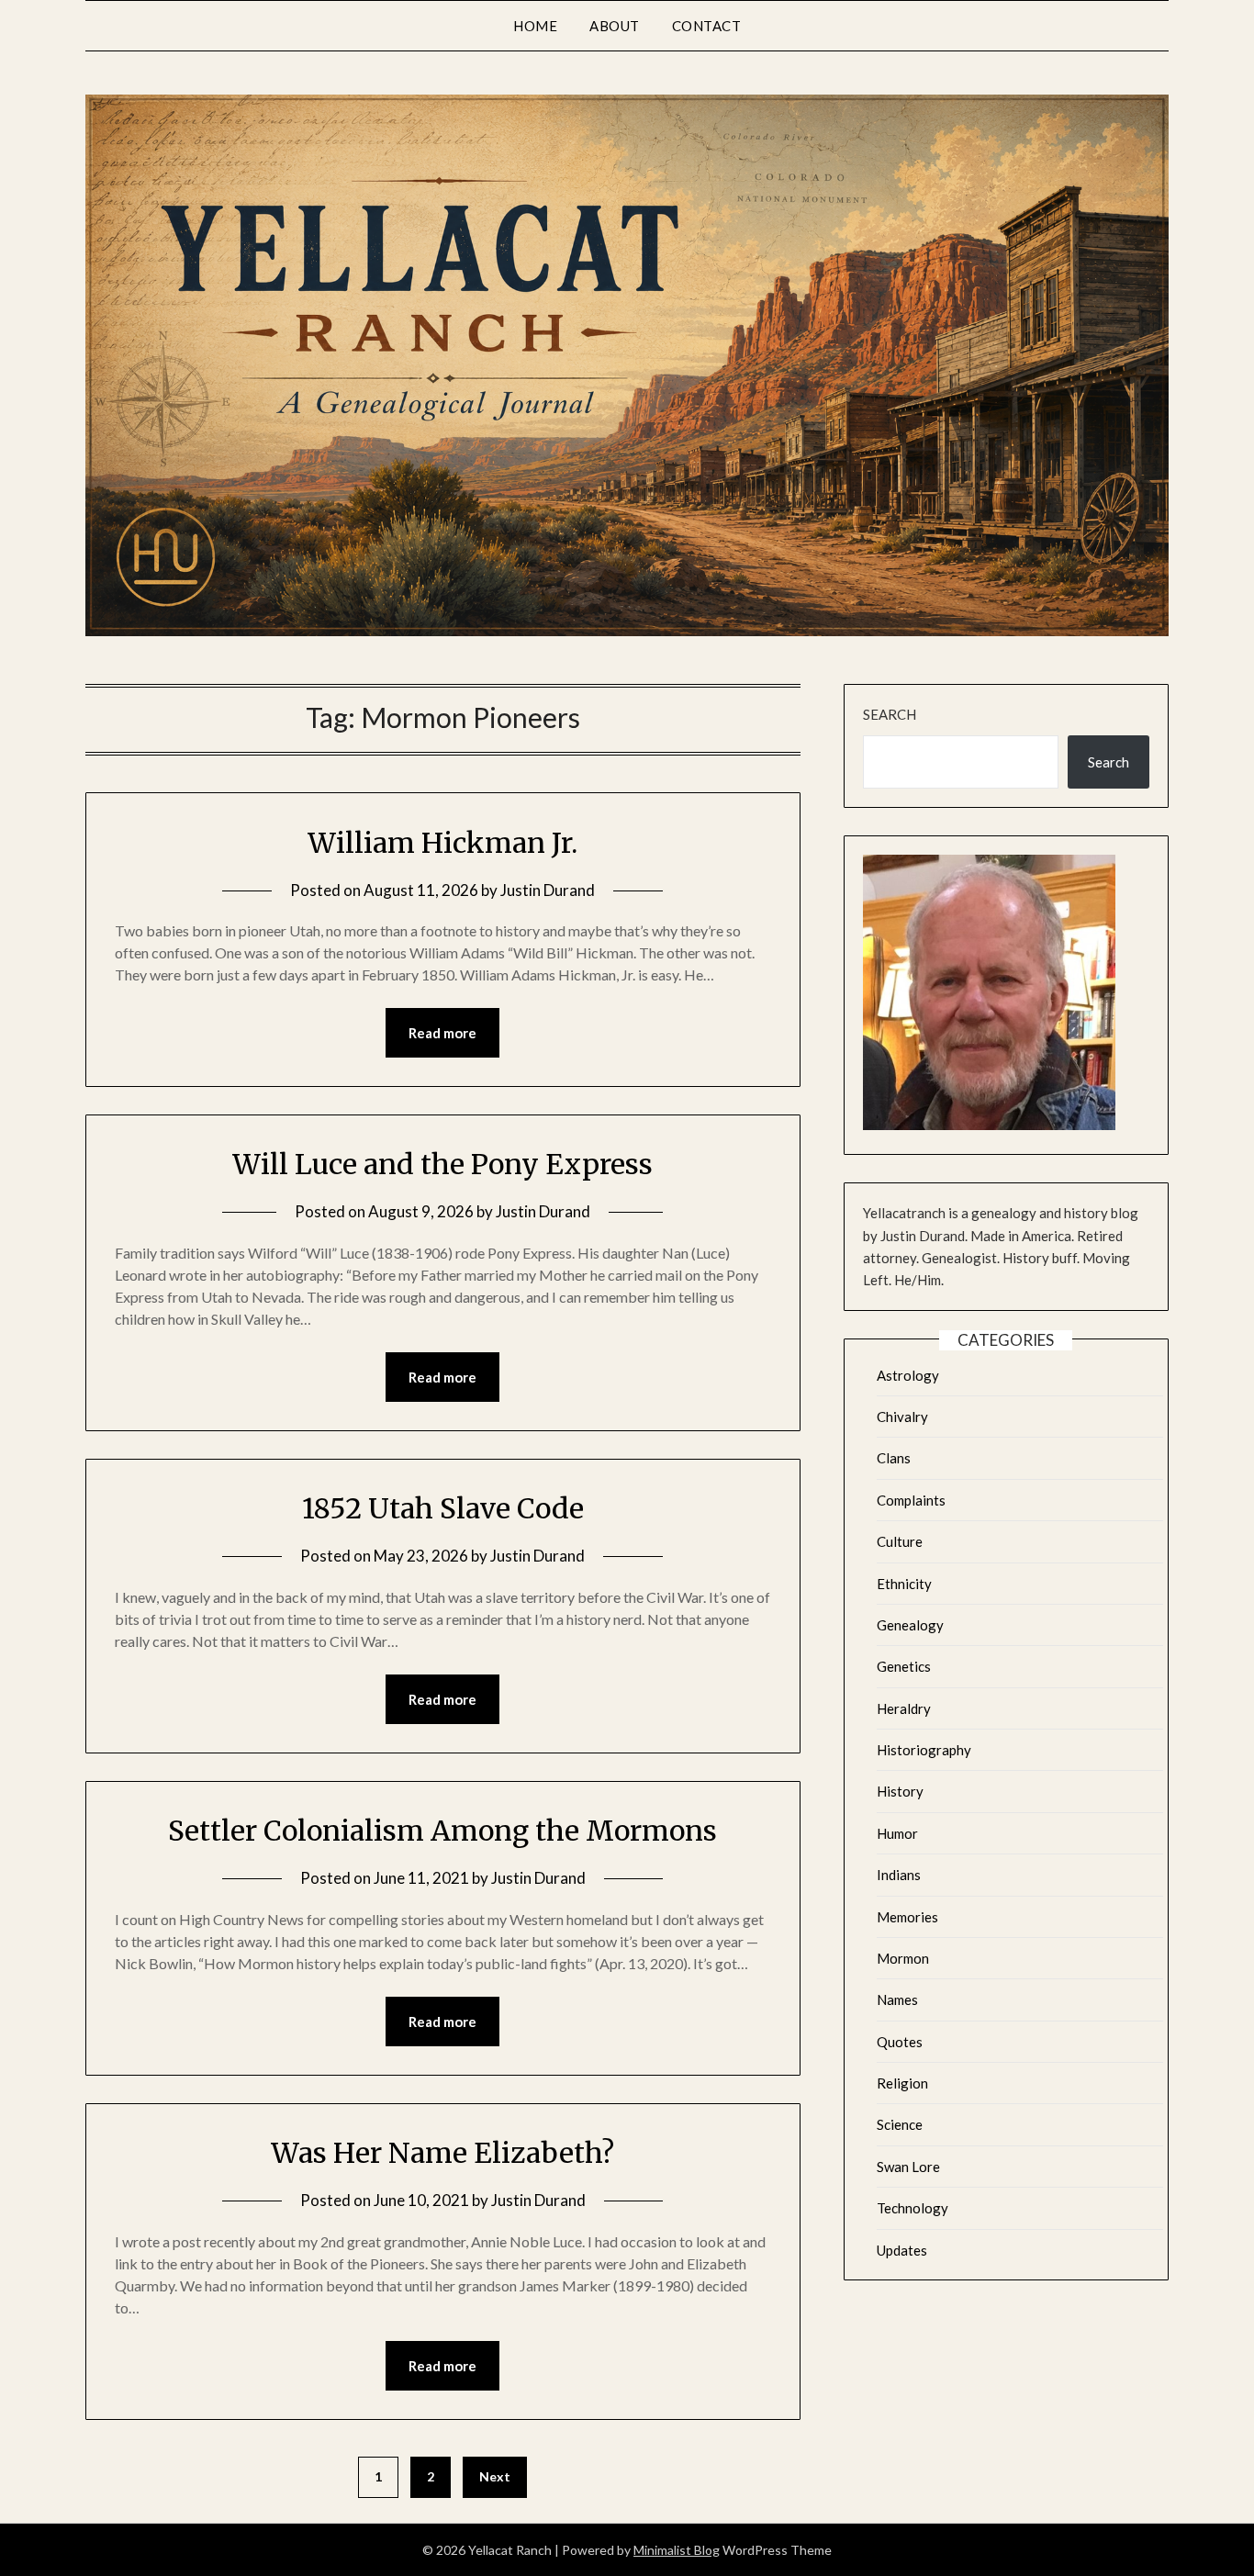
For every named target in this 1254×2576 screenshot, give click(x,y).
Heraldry (904, 1708)
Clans (894, 1458)
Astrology (908, 1375)
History (900, 1791)
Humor (897, 1833)
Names (897, 1999)
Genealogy (910, 1625)
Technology (913, 2208)
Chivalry (902, 1417)
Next (495, 2476)
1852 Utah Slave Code (443, 1508)
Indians (899, 1875)
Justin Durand (548, 890)
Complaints (911, 1500)
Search (890, 714)
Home (535, 26)
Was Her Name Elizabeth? (442, 2153)
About (615, 26)
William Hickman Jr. (442, 843)
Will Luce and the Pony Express (442, 1164)
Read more (442, 1033)
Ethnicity (904, 1584)
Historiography (924, 1750)
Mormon (903, 1958)
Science (900, 2124)
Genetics (904, 1666)
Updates (902, 2250)
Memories (907, 1917)
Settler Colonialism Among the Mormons (442, 1831)
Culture (900, 1541)
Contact (707, 26)
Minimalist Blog (677, 2550)
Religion (902, 2083)
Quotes (900, 2042)
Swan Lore (908, 2167)
